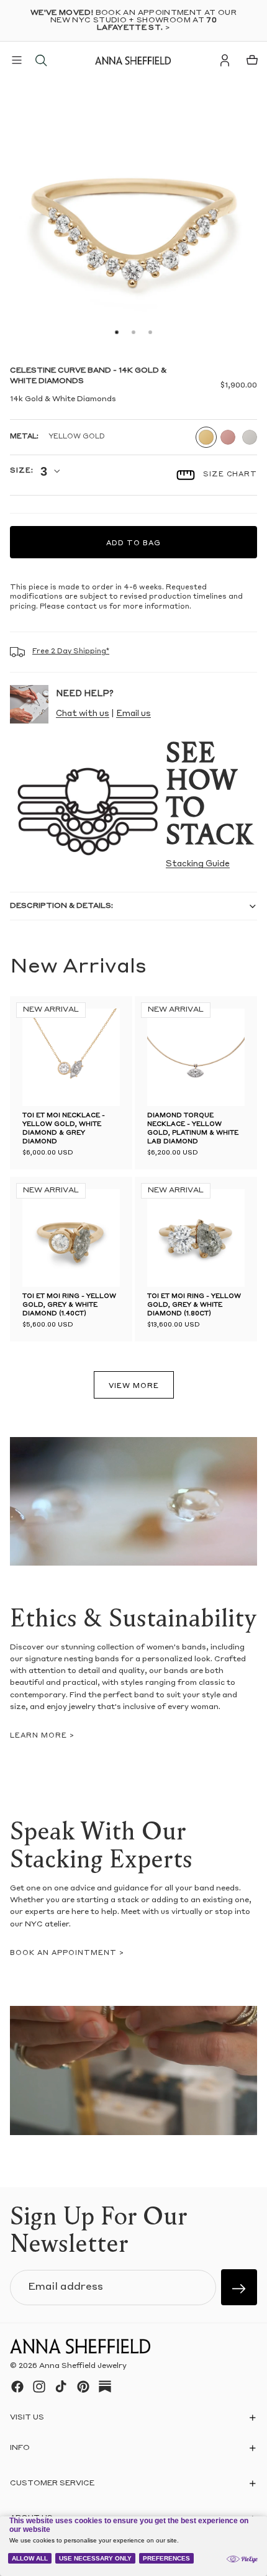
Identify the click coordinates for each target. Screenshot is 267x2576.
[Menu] (17, 60)
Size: (21, 471)
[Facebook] (17, 2387)
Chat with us (83, 714)
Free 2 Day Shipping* (71, 652)
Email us (133, 714)
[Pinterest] (83, 2387)
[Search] (41, 60)
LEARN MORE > (42, 1736)
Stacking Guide (198, 864)
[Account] (225, 60)
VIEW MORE (134, 1386)
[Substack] (105, 2387)
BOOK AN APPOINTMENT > (67, 1953)
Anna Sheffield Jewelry (83, 2367)
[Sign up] (239, 2287)
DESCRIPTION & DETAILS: (61, 906)
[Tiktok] (61, 2387)
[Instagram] (39, 2387)
